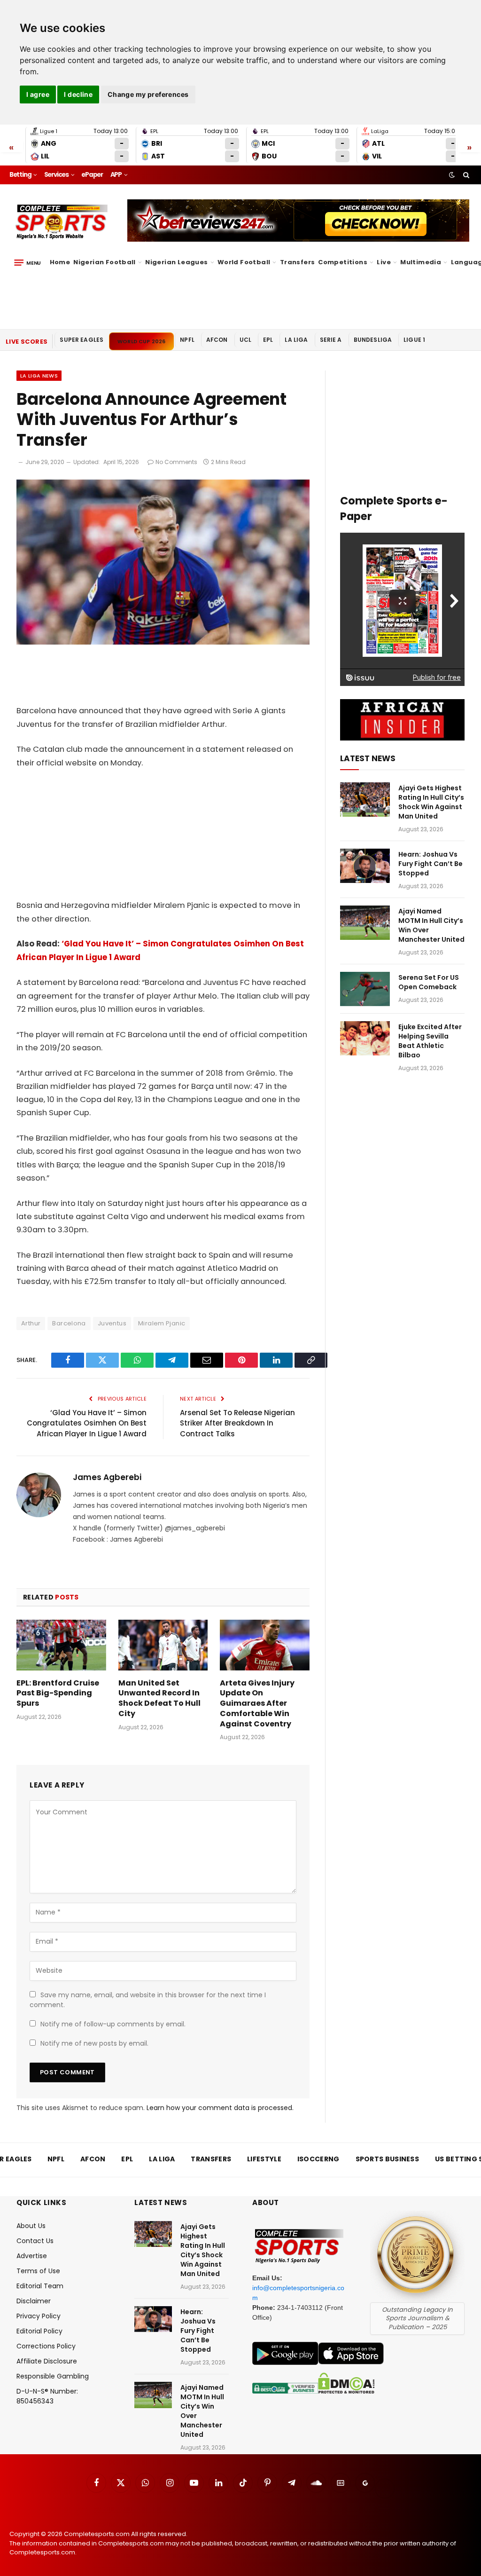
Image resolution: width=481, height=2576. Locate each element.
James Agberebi (107, 1477)
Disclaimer (34, 2301)
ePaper (92, 175)
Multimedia (421, 262)
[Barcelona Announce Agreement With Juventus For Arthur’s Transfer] (163, 642)
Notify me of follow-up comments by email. (113, 2024)
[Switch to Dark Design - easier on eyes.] (452, 175)
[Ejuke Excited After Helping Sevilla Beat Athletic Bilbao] (365, 1038)
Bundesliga (373, 340)
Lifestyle (264, 2159)
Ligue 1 (414, 340)
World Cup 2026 (141, 341)
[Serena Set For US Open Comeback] (365, 989)
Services (56, 175)
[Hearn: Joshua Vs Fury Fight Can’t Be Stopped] (365, 866)
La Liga (296, 340)
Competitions (343, 262)
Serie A (331, 340)
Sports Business (388, 2159)
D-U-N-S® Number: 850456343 (47, 2396)
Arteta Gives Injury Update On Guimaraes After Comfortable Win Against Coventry (257, 1704)
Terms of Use (38, 2271)
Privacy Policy (39, 2316)
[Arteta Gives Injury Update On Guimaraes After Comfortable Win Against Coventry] (265, 1645)
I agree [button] (38, 94)
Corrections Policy (46, 2346)
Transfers (298, 262)
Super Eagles (81, 340)
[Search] (465, 175)
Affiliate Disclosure (47, 2361)
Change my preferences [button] (148, 94)
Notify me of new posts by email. (94, 2043)
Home (60, 262)
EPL (268, 340)
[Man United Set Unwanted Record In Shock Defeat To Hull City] (163, 1645)
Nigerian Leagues (176, 262)
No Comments (176, 462)
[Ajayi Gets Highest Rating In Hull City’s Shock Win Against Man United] (365, 800)
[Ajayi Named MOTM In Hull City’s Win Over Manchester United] (365, 923)
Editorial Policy (39, 2331)
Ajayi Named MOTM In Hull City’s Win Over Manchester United (431, 925)
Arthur (31, 1323)
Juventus (112, 1323)
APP (116, 175)
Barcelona (69, 1323)
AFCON (217, 340)
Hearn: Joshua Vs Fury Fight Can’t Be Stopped (431, 864)
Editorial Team (40, 2286)
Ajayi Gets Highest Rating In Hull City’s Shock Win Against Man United (431, 802)
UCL (245, 340)
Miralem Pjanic (162, 1323)
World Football (244, 262)
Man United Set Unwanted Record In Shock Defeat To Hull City (159, 1698)
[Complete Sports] (62, 222)
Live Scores (27, 342)
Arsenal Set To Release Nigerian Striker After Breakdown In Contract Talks (237, 1423)
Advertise (32, 2256)
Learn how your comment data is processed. (220, 2108)
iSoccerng (318, 2159)
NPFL (187, 340)
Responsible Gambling (53, 2376)
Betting (20, 175)
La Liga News (39, 376)
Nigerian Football (105, 262)
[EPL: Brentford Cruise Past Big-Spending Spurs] (61, 1645)
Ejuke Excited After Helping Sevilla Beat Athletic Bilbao (430, 1041)
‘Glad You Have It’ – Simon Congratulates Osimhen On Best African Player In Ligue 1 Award (87, 1423)
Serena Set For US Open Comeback (429, 982)
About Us (31, 2226)
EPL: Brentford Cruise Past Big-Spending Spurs (58, 1693)
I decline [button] (78, 94)
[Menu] (27, 262)
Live (384, 262)
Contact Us (35, 2241)
